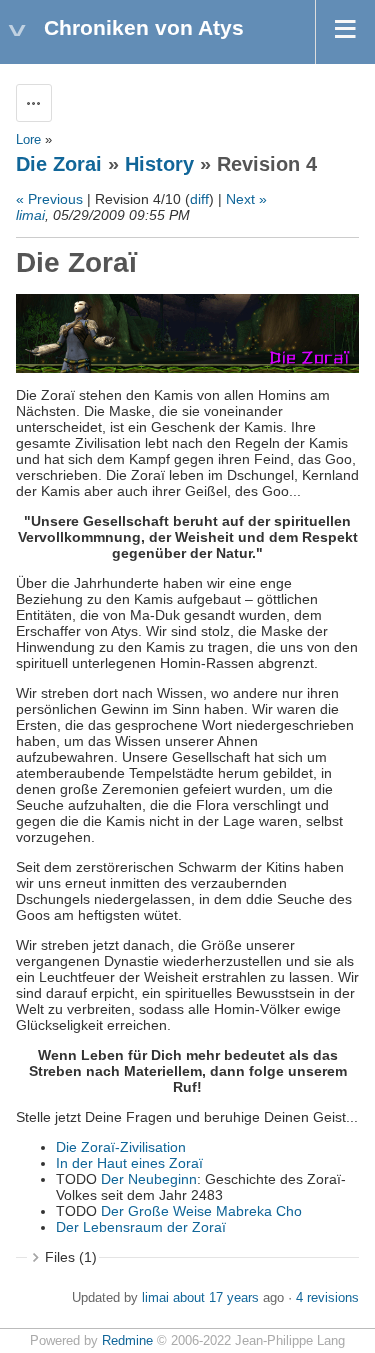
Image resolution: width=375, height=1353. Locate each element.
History (159, 164)
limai (30, 215)
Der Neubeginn (149, 1179)
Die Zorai (59, 164)
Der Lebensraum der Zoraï (141, 1227)
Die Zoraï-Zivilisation (121, 1147)
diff (199, 199)
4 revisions (327, 1298)
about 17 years (216, 1298)
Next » (246, 199)
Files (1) (71, 1257)
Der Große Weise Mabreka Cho (201, 1211)
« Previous (49, 199)
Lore (28, 140)
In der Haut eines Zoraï (129, 1163)
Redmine (127, 1341)
